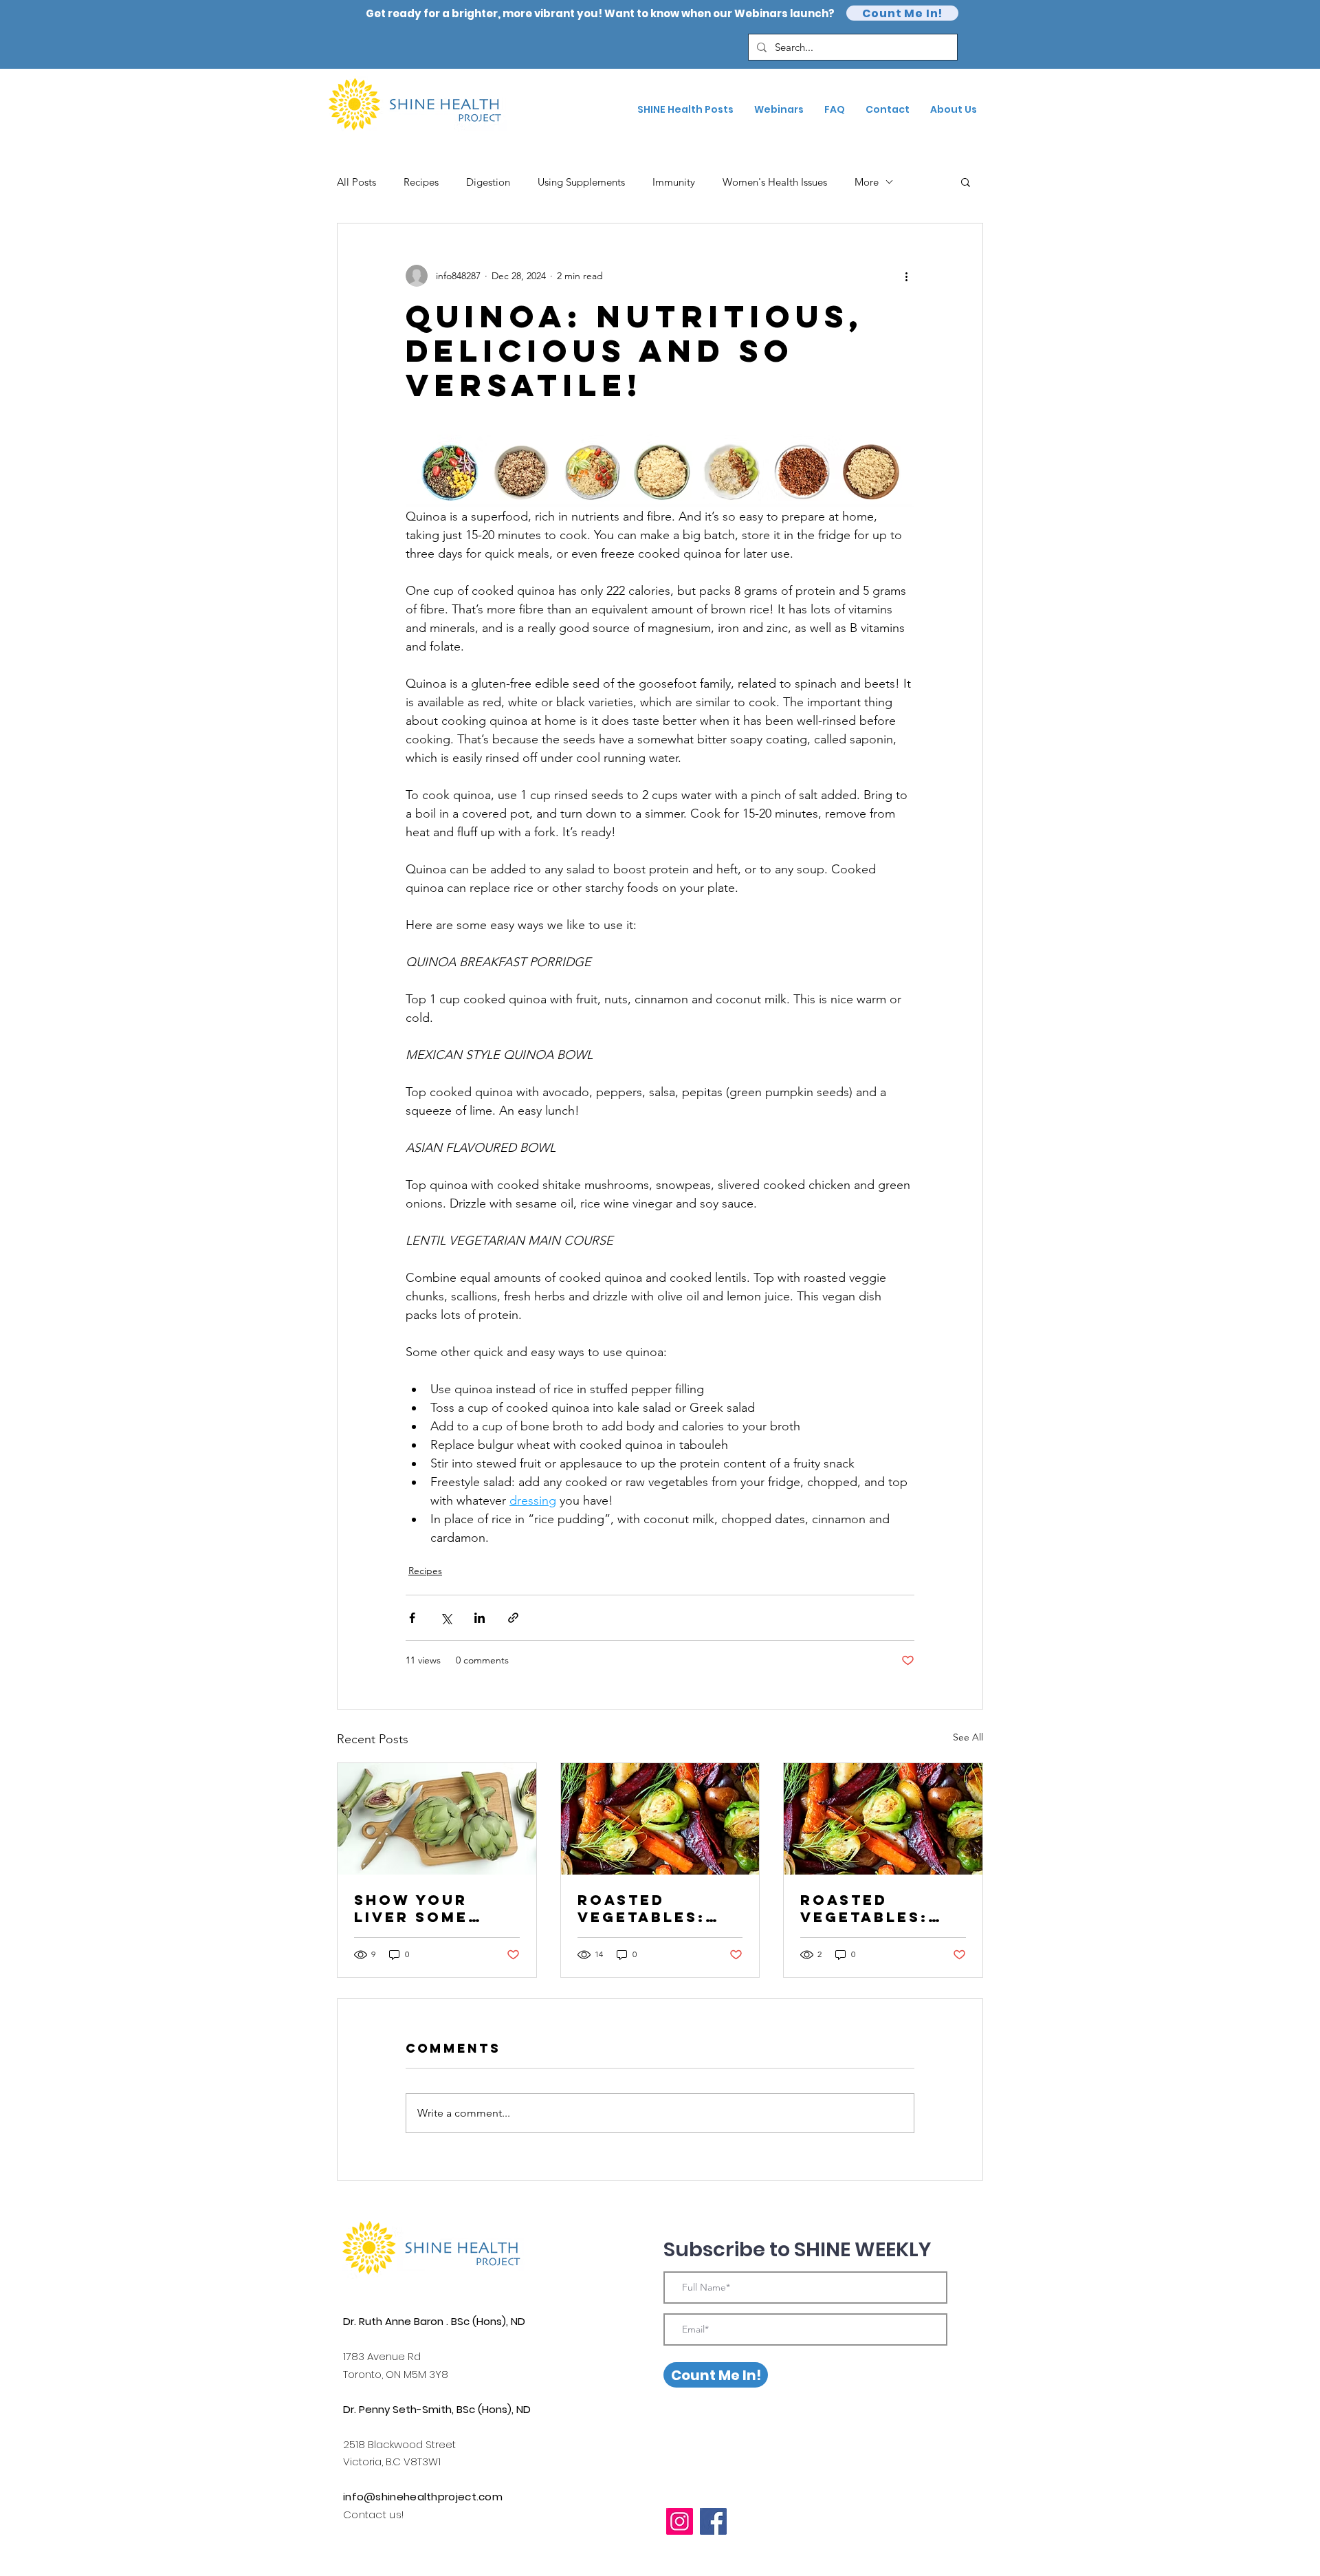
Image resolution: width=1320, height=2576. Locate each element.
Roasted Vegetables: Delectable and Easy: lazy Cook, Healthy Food (660, 1908)
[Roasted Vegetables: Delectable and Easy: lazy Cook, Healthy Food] (660, 1819)
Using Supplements (581, 182)
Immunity (674, 182)
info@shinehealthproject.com (423, 2497)
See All (968, 1737)
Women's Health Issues (775, 182)
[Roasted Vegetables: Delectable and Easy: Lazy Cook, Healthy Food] (883, 1819)
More (867, 182)
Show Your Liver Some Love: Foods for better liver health (421, 1908)
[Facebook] (713, 2521)
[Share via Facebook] (412, 1618)
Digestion (488, 182)
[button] (966, 182)
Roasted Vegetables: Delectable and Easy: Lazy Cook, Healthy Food (882, 1908)
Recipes (421, 182)
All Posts (356, 182)
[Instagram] (680, 2521)
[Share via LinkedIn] (480, 1618)
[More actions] (906, 276)
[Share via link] (513, 1618)
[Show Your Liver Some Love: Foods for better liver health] (437, 1819)
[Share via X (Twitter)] (446, 1618)
